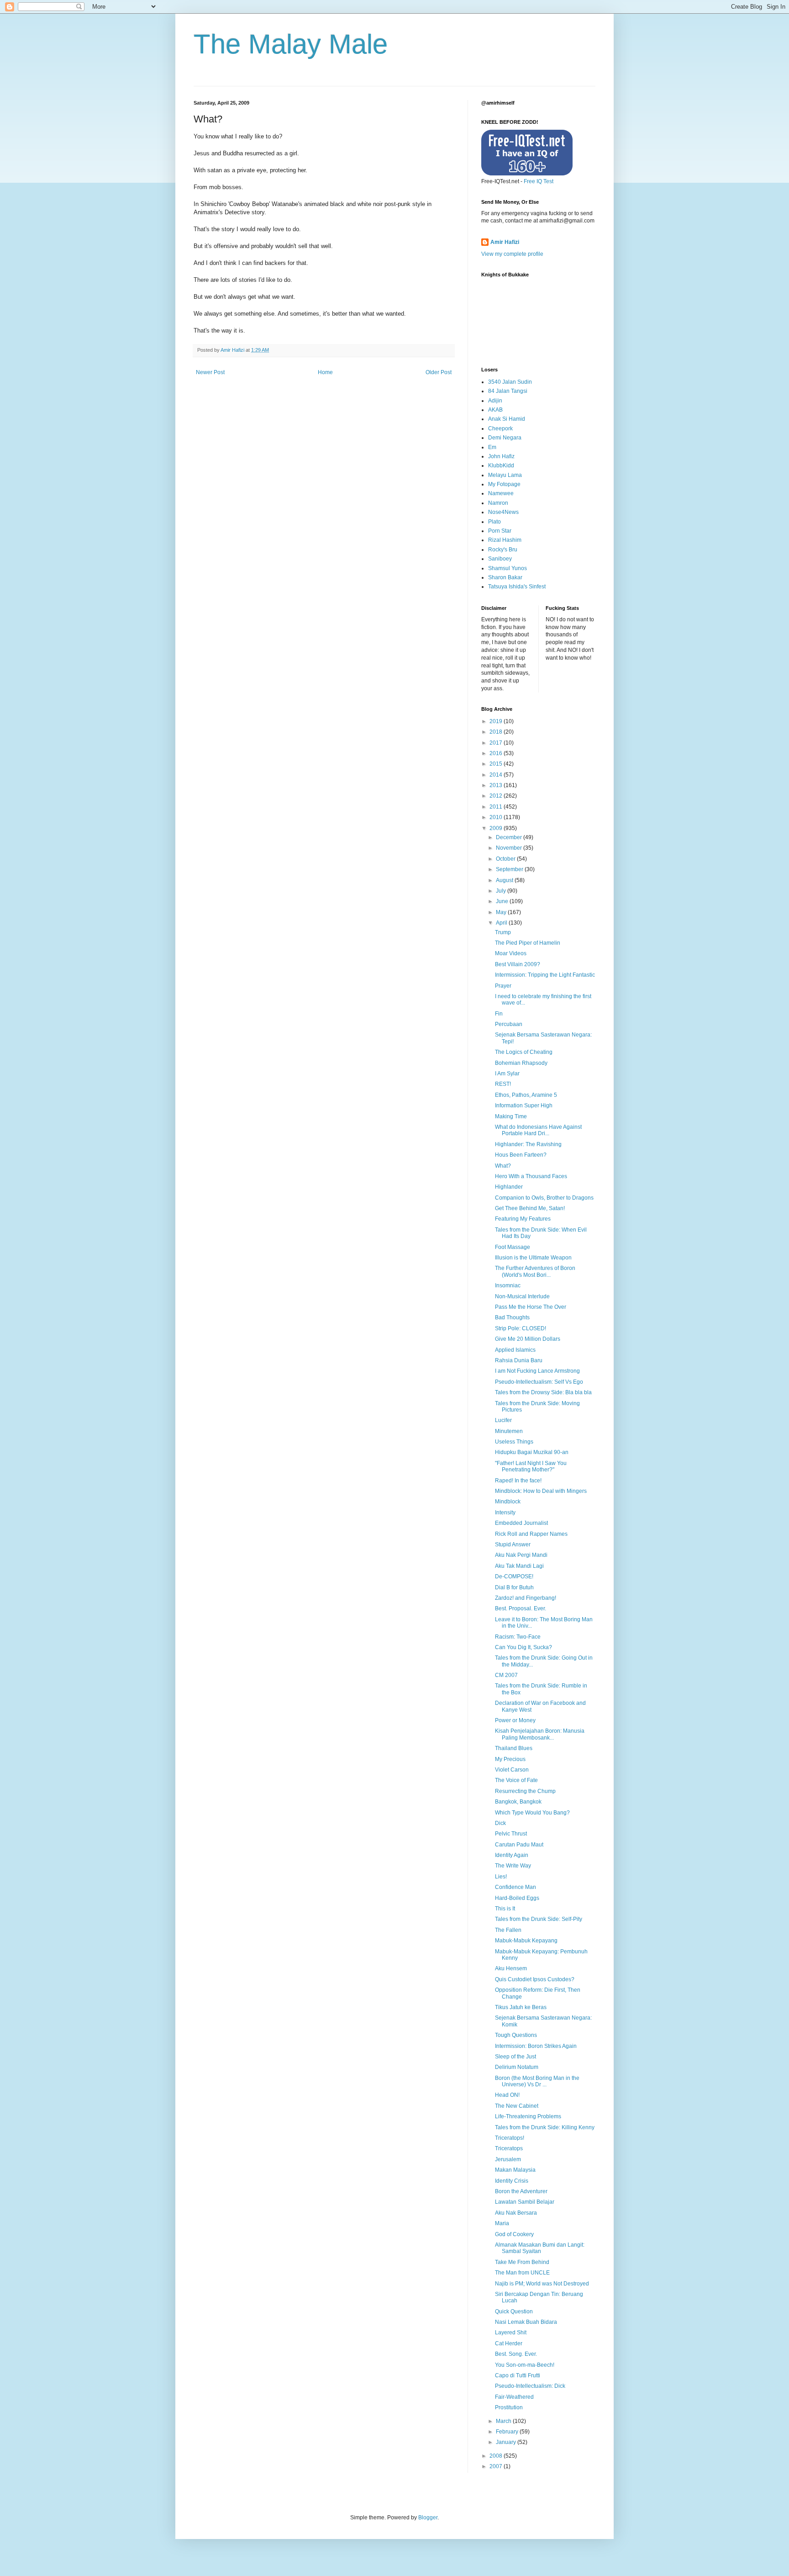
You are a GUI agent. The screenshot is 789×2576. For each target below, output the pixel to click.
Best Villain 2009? (518, 964)
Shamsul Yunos (508, 568)
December (510, 837)
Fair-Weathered (514, 2397)
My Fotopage (504, 484)
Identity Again (512, 1855)
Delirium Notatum (517, 2067)
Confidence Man (515, 1887)
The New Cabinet (517, 2106)
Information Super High (524, 1106)
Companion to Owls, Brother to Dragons (544, 1198)
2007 (497, 2466)
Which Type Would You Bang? (532, 1813)
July (502, 891)
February (508, 2432)
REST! (503, 1084)
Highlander (509, 1187)
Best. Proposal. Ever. (521, 1608)
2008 (497, 2456)
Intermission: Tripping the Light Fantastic (545, 975)
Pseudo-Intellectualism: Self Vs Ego (539, 1382)
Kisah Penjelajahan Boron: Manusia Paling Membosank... (540, 1734)
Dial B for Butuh (514, 1587)
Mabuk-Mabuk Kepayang (526, 1941)
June (503, 901)
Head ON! (507, 2095)
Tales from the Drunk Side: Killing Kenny (545, 2127)
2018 (497, 732)
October (506, 859)
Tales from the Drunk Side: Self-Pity (539, 1919)
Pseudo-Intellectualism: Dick (530, 2386)
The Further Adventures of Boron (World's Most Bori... (535, 1271)
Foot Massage (513, 1247)
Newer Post (210, 372)
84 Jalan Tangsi (508, 391)
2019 (497, 721)
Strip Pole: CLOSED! (521, 1328)
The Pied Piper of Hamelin (528, 943)
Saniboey (500, 559)
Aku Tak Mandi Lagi (519, 1566)
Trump (503, 932)
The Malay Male (291, 44)
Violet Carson (512, 1770)
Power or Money (515, 1720)
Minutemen (509, 1431)
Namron (498, 503)
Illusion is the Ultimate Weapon (533, 1258)
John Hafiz (501, 456)
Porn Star (500, 531)
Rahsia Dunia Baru (519, 1360)
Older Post (439, 372)
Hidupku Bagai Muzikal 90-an (532, 1452)
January (507, 2442)
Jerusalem (508, 2159)
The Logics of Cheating (524, 1052)
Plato (494, 522)
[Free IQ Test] (527, 174)
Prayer (503, 986)
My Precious (510, 1759)
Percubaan (509, 1024)
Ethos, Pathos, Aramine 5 (526, 1095)
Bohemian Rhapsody (521, 1063)
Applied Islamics (515, 1350)
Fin (499, 1014)
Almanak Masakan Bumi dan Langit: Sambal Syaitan (540, 2248)
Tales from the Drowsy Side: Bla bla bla (543, 1392)
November (510, 848)
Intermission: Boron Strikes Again (536, 2046)
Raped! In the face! (518, 1481)
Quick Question (514, 2312)
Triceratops (509, 2148)
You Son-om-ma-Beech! (525, 2365)
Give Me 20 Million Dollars (528, 1339)
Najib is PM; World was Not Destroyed (542, 2284)
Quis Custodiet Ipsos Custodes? (535, 1979)
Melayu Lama (505, 475)
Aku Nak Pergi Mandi (521, 1555)
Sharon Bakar (505, 577)
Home (325, 372)
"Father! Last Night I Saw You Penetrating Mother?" (531, 1466)
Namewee (501, 493)
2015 (497, 764)
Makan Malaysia (515, 2170)
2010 (497, 817)
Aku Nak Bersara (516, 2213)
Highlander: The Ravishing (528, 1144)
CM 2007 (506, 1675)
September (510, 869)
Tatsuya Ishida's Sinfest (517, 587)
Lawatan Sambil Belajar (525, 2202)
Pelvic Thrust (511, 1834)
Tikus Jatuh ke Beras (521, 2007)
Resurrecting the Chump (525, 1791)
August (505, 880)
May (502, 912)
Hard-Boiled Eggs (517, 1898)
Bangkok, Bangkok (518, 1802)
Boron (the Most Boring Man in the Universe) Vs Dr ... (537, 2081)
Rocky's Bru (503, 550)
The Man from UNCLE (522, 2273)
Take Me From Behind (522, 2262)
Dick (500, 1823)
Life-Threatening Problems (528, 2116)
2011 (497, 807)
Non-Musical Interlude (522, 1296)
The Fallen (508, 1930)
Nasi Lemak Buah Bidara (526, 2322)
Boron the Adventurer (521, 2191)
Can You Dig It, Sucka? (523, 1647)
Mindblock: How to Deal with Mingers (541, 1491)
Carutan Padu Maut (519, 1845)
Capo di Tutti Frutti (518, 2375)
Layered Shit (511, 2333)
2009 (497, 828)
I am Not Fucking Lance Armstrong (537, 1371)
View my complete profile (512, 254)
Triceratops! (510, 2138)
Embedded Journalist (521, 1523)
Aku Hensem (511, 1968)
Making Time (511, 1116)
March (504, 2421)
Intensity (505, 1513)
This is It (505, 1909)
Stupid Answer (513, 1545)
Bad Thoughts (512, 1317)
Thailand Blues (514, 1748)
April (502, 923)
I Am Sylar (507, 1074)
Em (492, 447)
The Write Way (513, 1866)
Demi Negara (505, 438)
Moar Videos (511, 953)
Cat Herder (509, 2343)
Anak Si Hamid (507, 419)
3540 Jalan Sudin (510, 382)
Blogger (428, 2518)
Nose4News (503, 512)
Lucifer (503, 1420)
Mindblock (508, 1502)
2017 (497, 743)
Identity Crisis (512, 2181)
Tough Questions (516, 2035)
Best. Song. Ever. (516, 2354)
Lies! (501, 1877)
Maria (502, 2223)
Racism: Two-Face (518, 1637)
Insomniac (508, 1285)
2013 (497, 785)
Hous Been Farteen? (521, 1155)
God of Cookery (514, 2234)
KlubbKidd (501, 465)
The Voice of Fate (516, 1780)
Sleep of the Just (515, 2057)
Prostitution (509, 2407)
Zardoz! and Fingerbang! (526, 1598)
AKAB (495, 410)
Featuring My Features (523, 1219)
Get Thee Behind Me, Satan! (530, 1208)
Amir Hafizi (505, 242)
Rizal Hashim (505, 540)
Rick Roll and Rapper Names (531, 1534)
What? (503, 1166)
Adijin (495, 401)
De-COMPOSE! (514, 1576)
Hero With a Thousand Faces (531, 1176)
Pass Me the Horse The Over (531, 1307)
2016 (497, 753)
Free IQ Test (539, 181)
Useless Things (514, 1442)
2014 (497, 775)
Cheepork (500, 428)
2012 (497, 796)
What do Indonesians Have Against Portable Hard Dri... (538, 1130)
